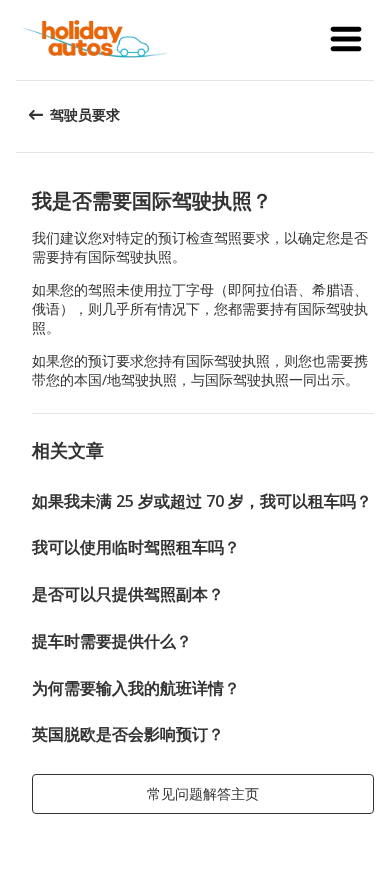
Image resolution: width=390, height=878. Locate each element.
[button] (346, 40)
